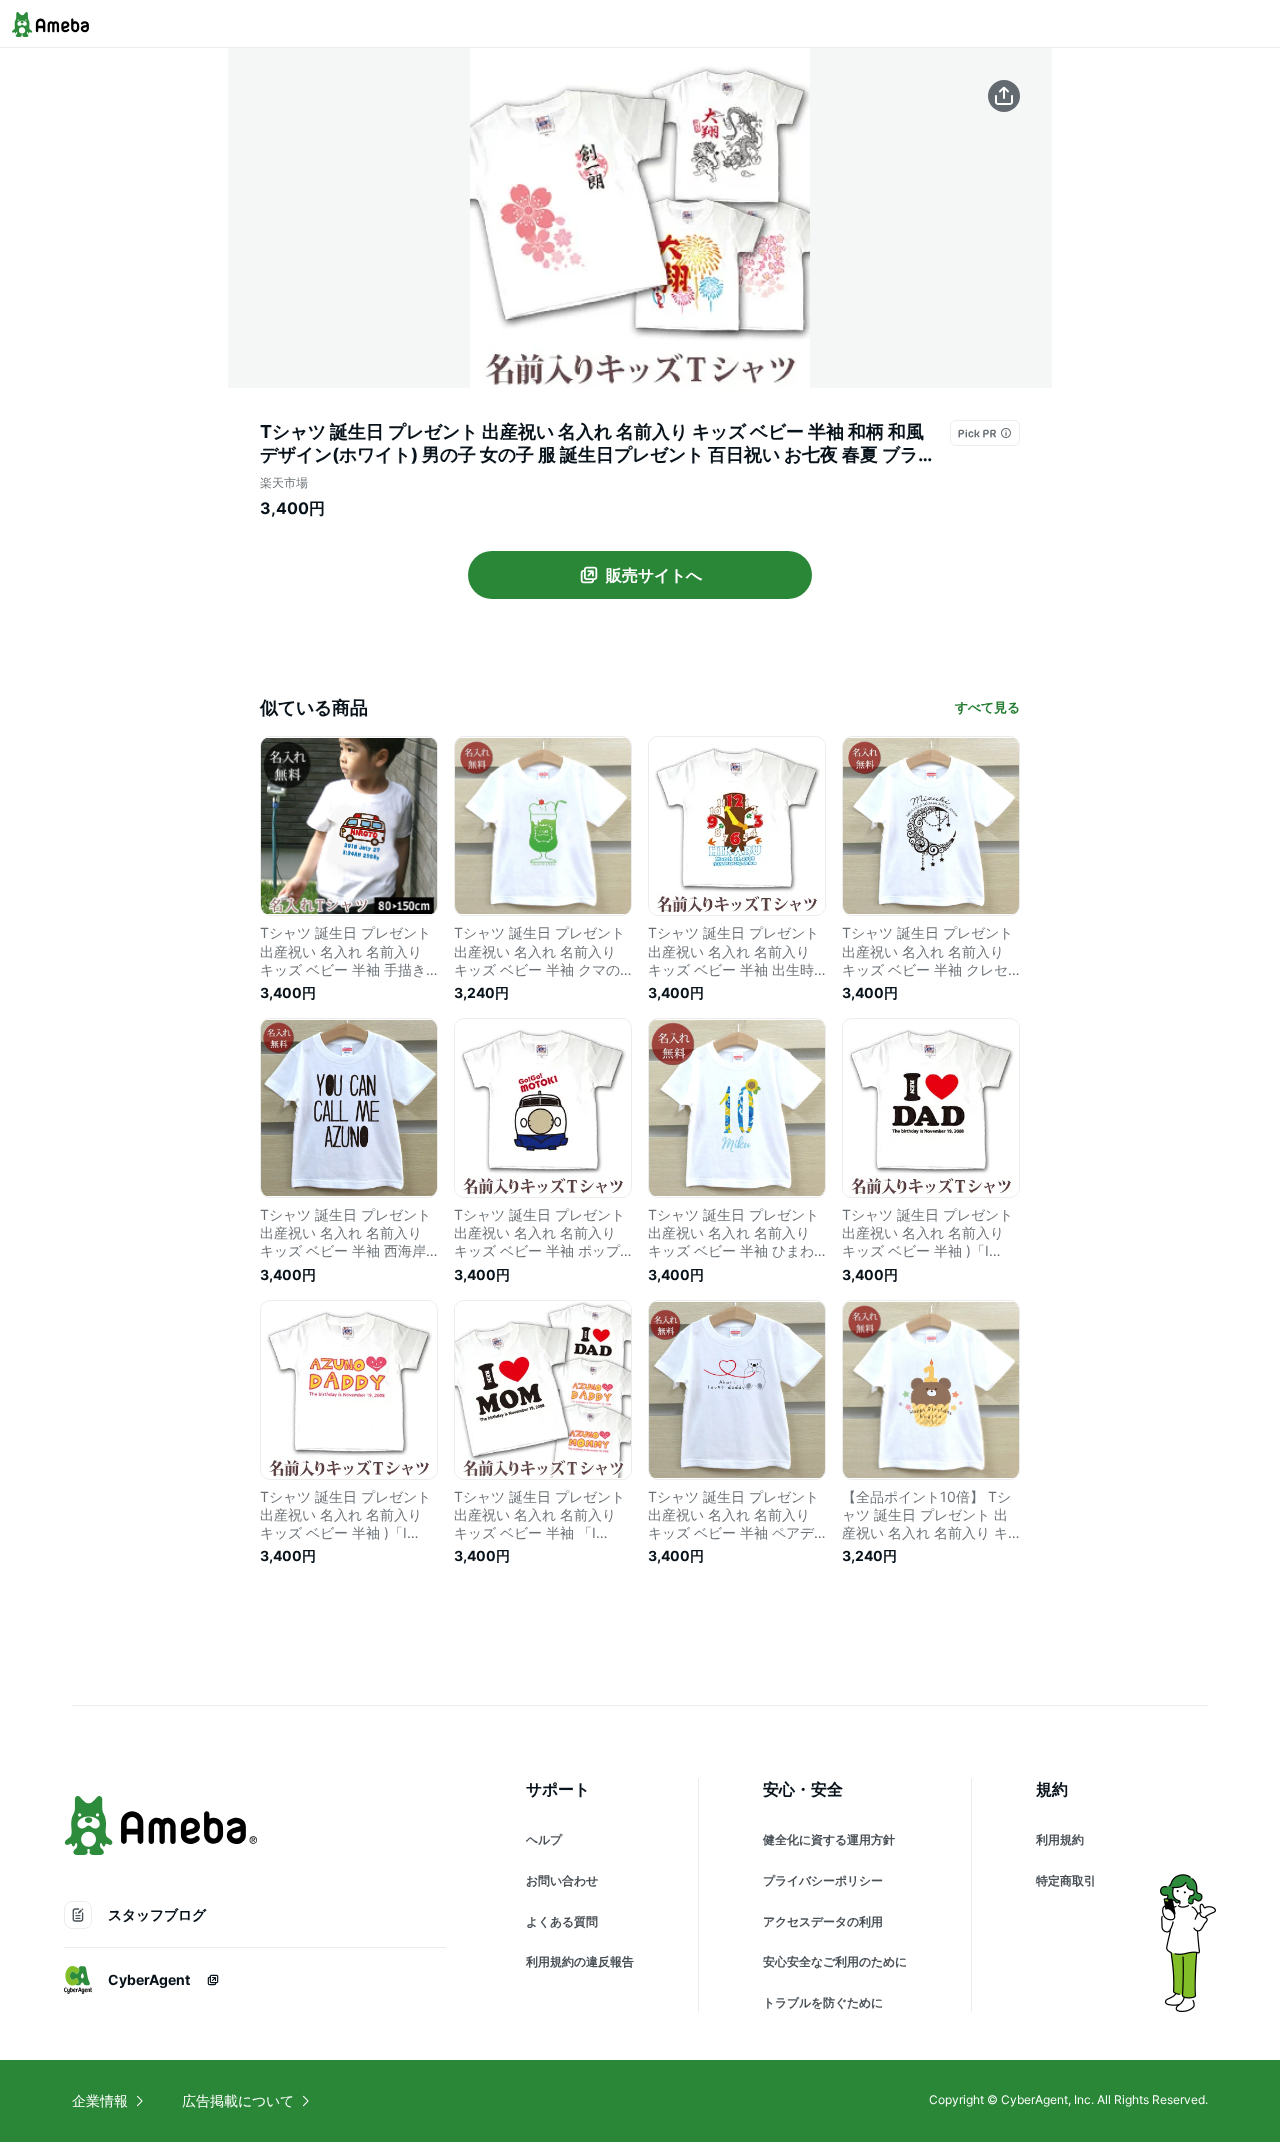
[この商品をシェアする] (1004, 96)
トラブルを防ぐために (823, 2002)
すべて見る (987, 707)
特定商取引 (1066, 1880)
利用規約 (1060, 1839)
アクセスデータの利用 (823, 1921)
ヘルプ (544, 1839)
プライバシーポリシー (823, 1880)
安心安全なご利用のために (835, 1961)
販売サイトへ (654, 575)
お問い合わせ (562, 1880)
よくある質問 (562, 1921)
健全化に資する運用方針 (829, 1839)
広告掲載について (238, 2100)
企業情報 (100, 2100)
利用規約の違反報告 (580, 1961)
